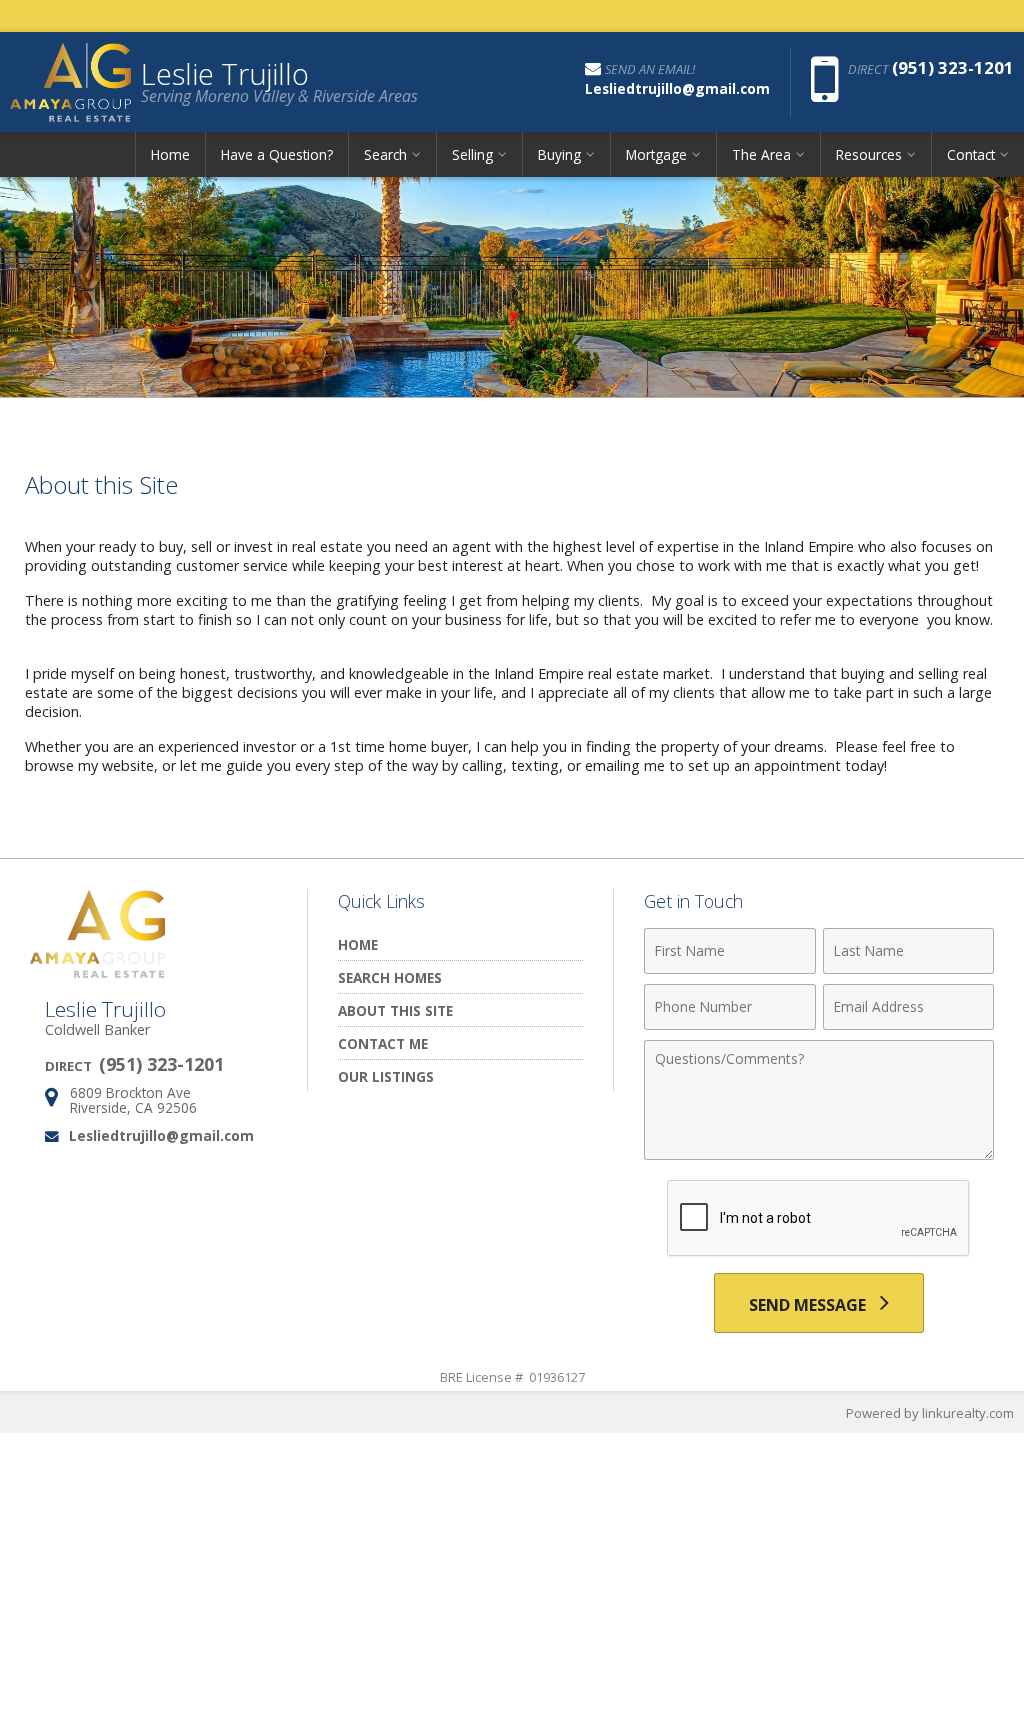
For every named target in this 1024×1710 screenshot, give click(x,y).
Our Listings (386, 1076)
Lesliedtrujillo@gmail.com (161, 1135)
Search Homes (390, 977)
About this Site (395, 1010)
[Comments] (819, 1154)
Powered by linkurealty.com (930, 1413)
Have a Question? (277, 154)
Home (170, 154)
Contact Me (383, 1043)
